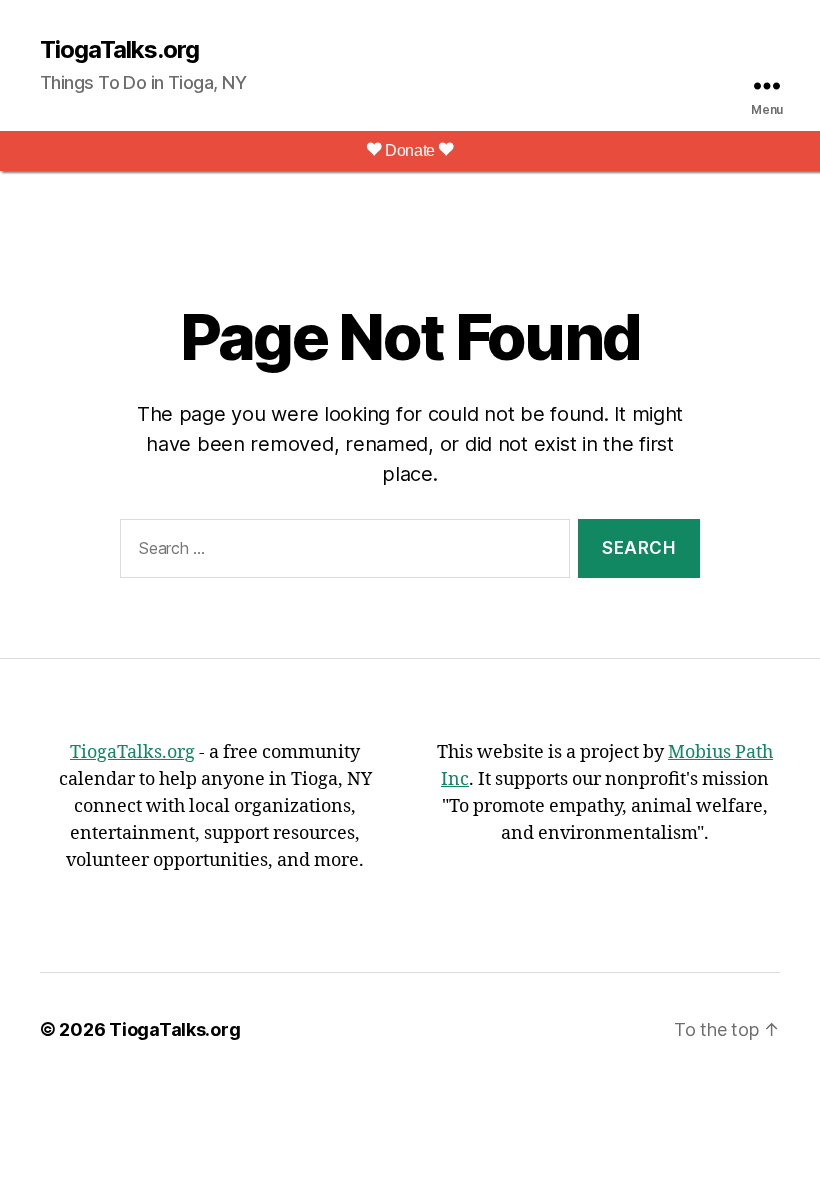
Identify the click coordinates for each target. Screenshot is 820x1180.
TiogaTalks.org (119, 50)
